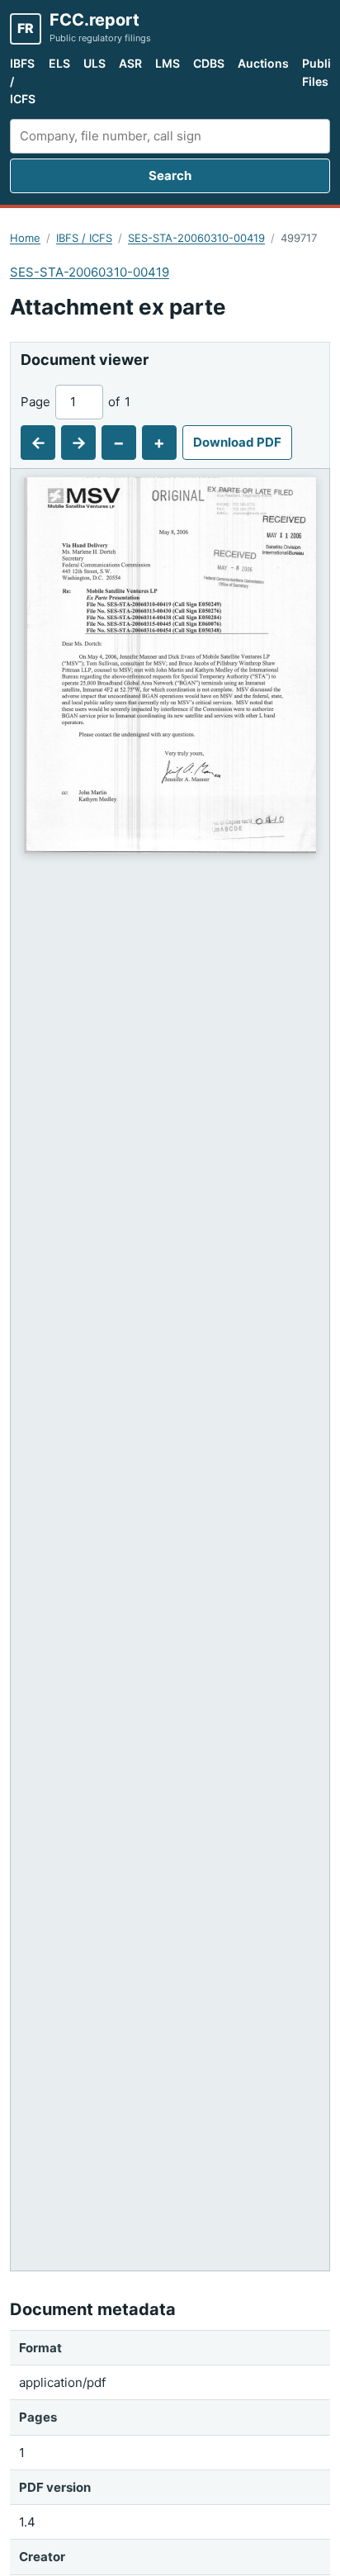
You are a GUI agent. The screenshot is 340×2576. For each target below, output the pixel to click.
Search (170, 175)
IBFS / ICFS (23, 81)
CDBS (209, 63)
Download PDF (237, 442)
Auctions (263, 63)
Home (25, 238)
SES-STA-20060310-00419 (196, 238)
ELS (59, 63)
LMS (168, 63)
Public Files (320, 72)
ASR (130, 63)
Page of (76, 402)
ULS (94, 63)
